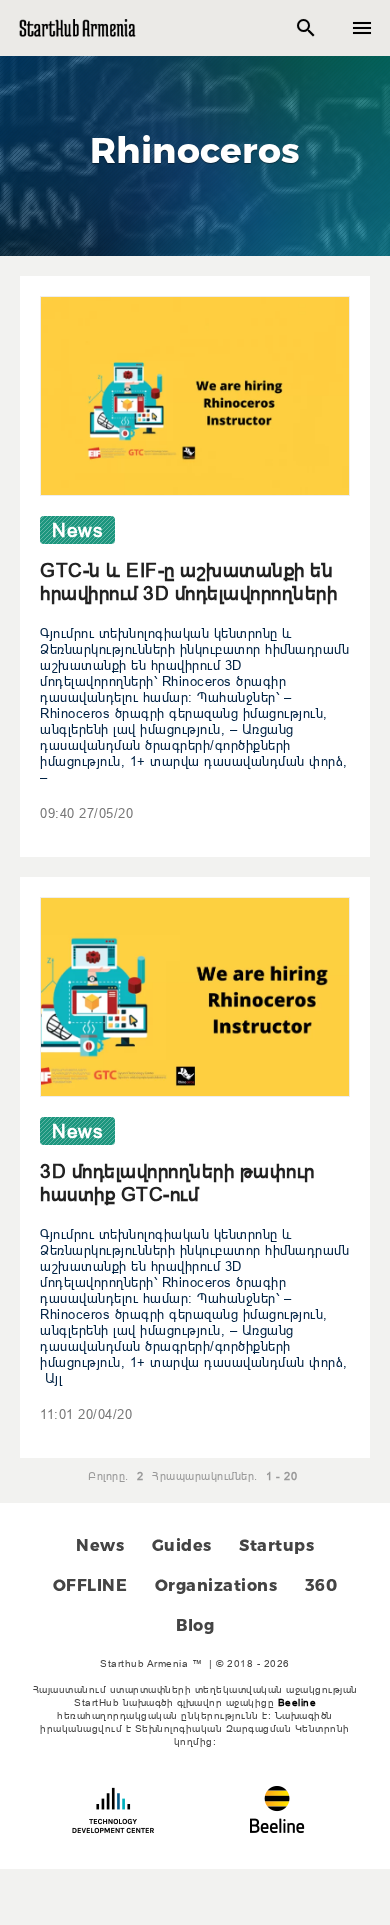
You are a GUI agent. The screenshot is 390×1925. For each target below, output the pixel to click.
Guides (182, 1545)
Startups (276, 1545)
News (100, 1545)
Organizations (216, 1585)
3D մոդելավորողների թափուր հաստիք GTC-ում (177, 1182)
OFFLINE (90, 1585)
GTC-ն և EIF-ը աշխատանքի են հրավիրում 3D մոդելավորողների (188, 581)
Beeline (297, 1702)
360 (321, 1585)
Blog (195, 1625)
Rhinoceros (195, 150)
